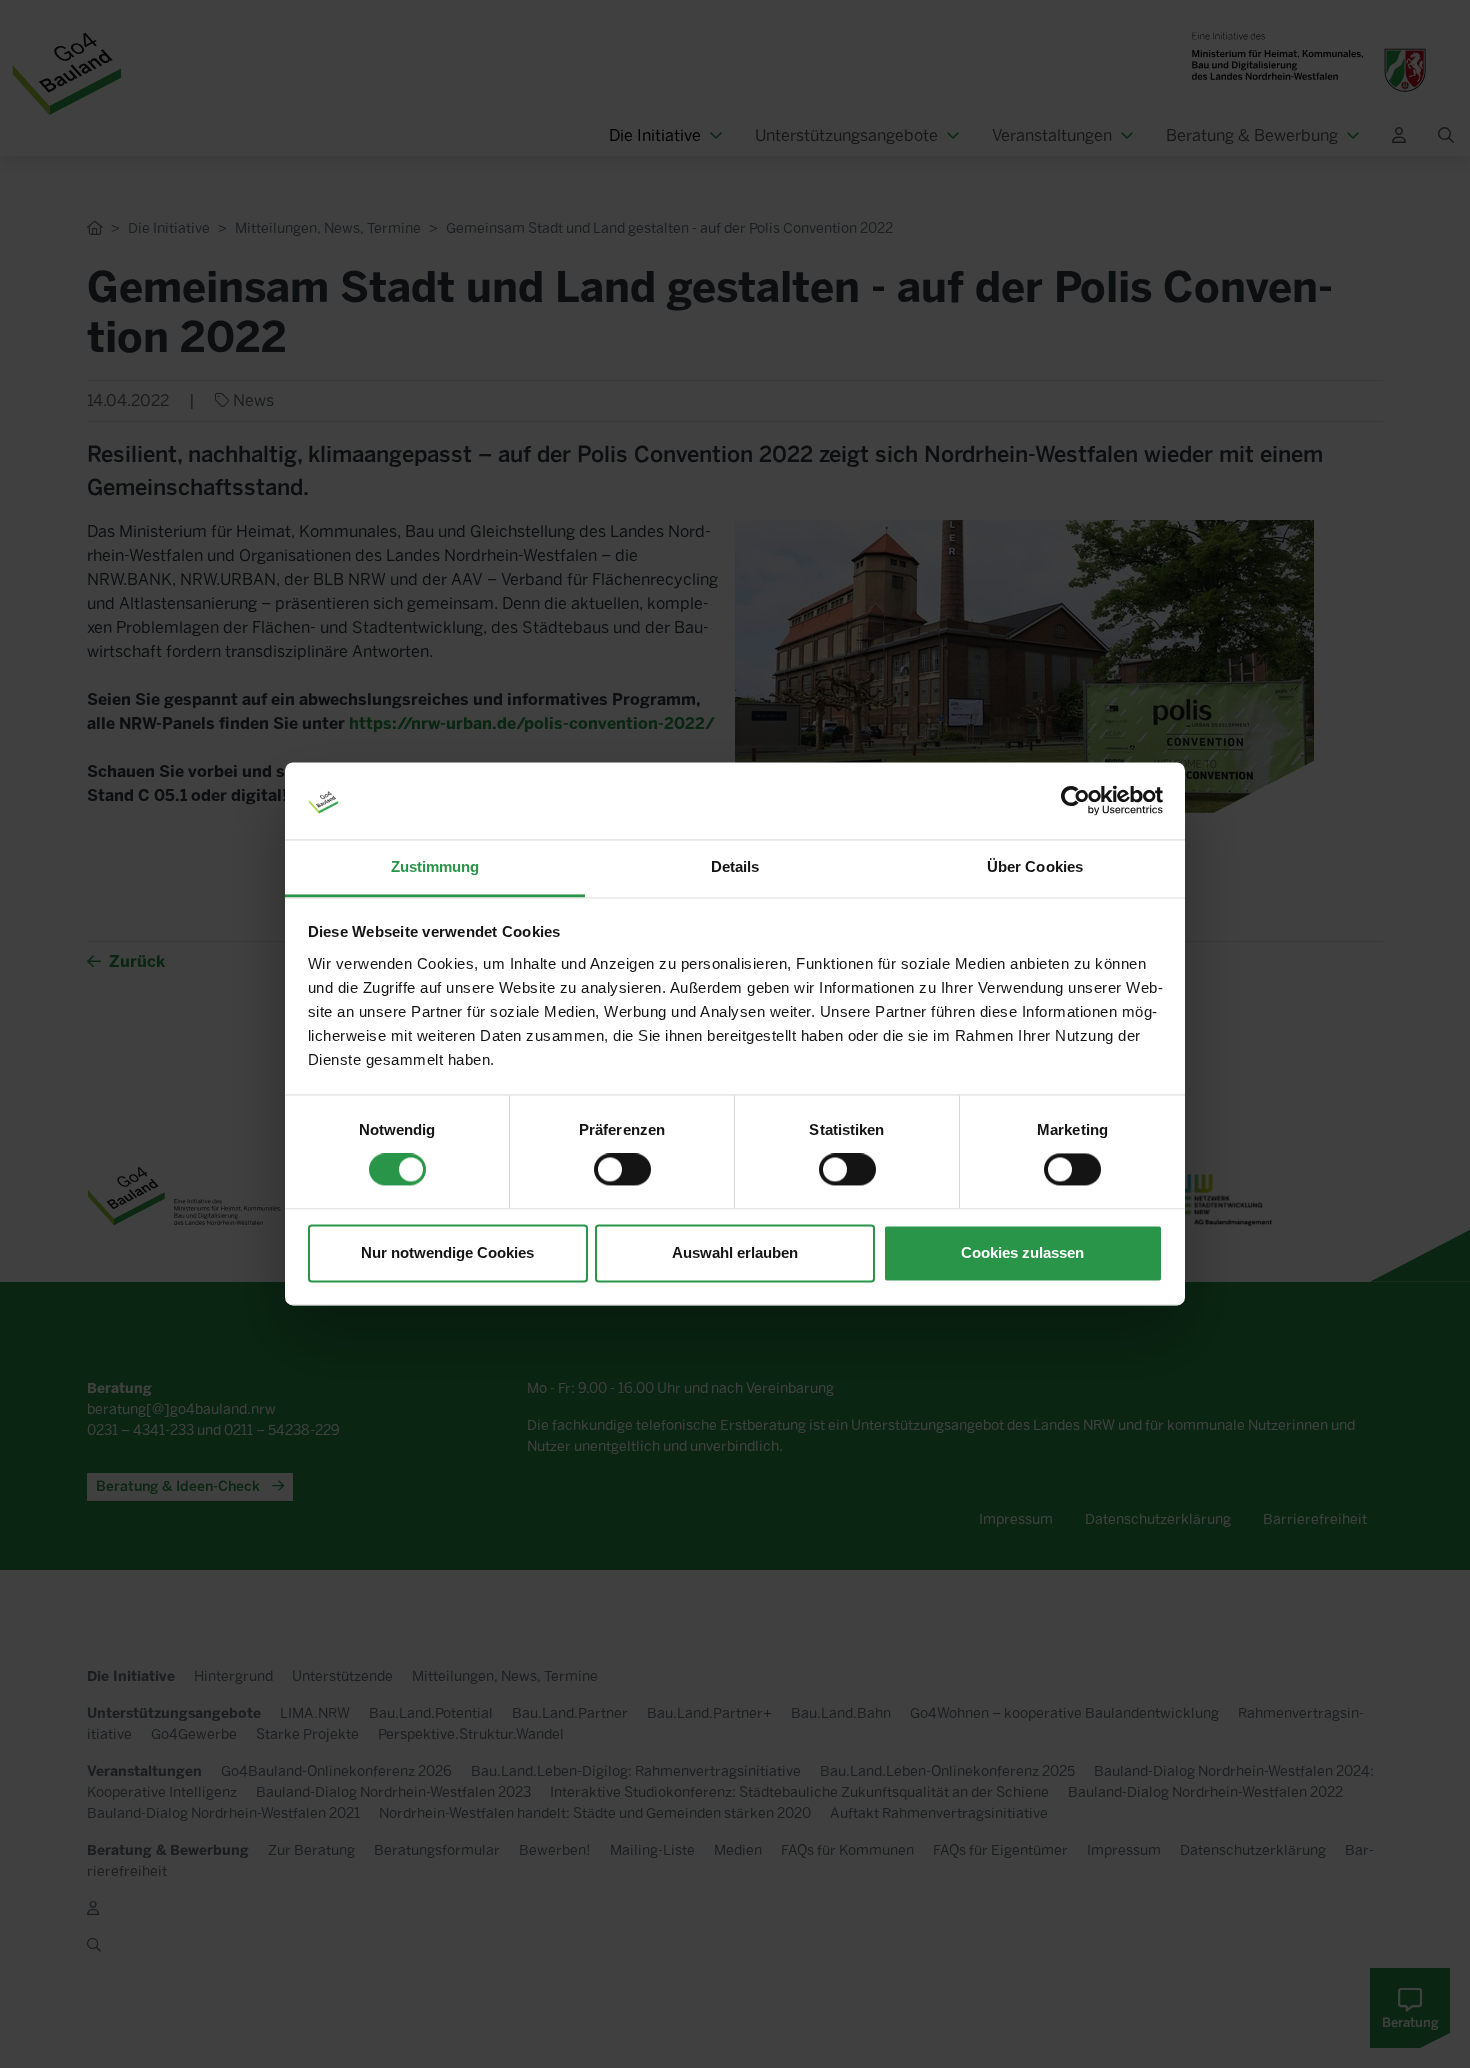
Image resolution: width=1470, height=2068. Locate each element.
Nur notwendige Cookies (447, 1252)
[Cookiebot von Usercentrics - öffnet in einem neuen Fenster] (1075, 801)
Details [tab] (735, 866)
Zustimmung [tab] (435, 866)
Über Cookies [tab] (1035, 866)
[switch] (622, 1170)
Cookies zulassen (1022, 1252)
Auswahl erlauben (735, 1252)
